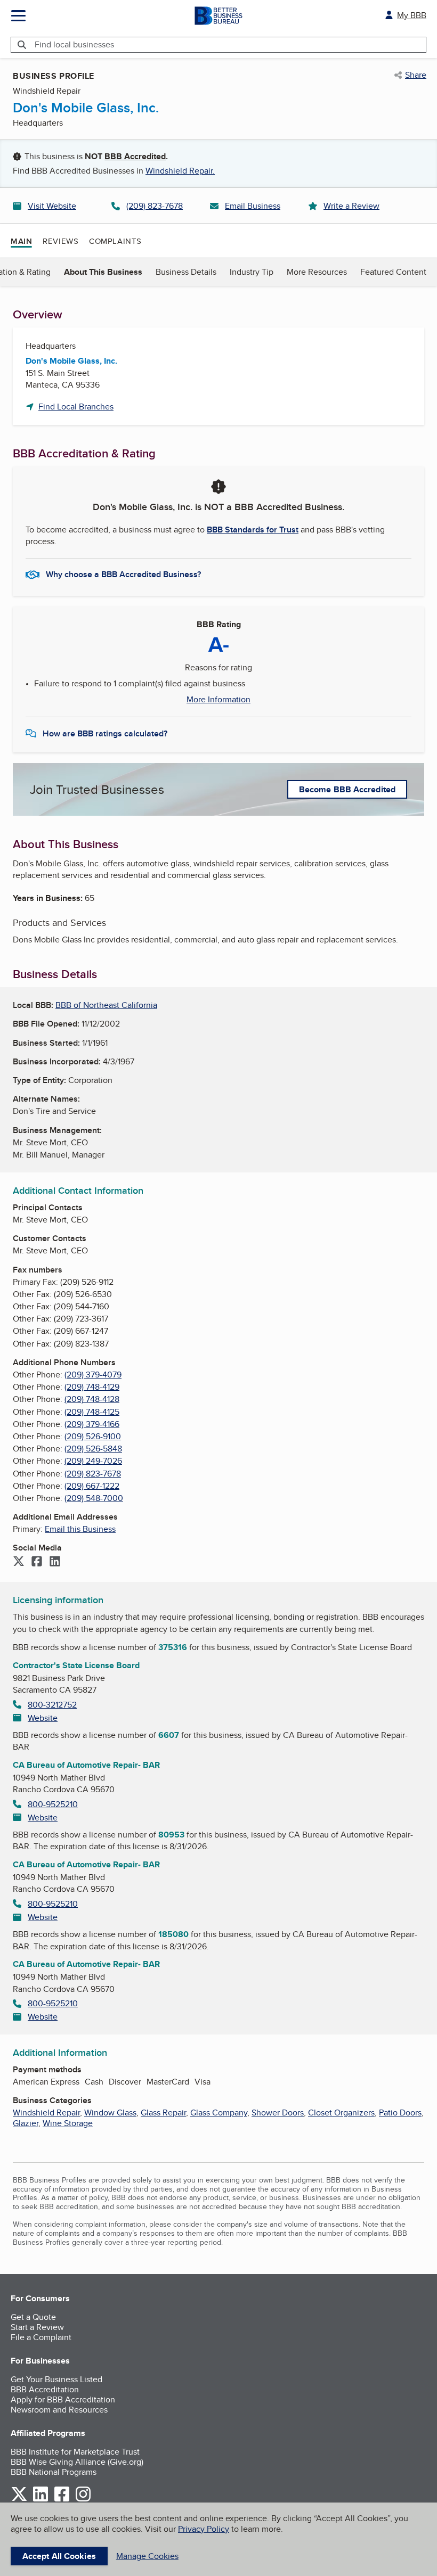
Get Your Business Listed (56, 2379)
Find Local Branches (76, 407)
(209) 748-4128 (92, 1399)
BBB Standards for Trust (253, 530)
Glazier (26, 2123)
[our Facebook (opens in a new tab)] (62, 2500)
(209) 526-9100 (93, 1436)
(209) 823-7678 (155, 206)
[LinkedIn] (55, 1562)
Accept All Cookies (59, 2556)
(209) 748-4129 (92, 1387)
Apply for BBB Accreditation (63, 2399)
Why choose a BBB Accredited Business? (123, 574)
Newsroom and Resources (59, 2410)
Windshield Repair (46, 2113)
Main (21, 241)
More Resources (317, 272)
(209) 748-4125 (92, 1412)
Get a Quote (33, 2317)
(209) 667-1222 (92, 1486)
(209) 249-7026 (93, 1461)
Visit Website (52, 206)
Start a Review (37, 2327)
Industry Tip (252, 272)
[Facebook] (37, 1562)
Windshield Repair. (180, 171)
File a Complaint (41, 2337)
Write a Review (351, 206)
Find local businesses (74, 44)
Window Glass (110, 2113)
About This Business (103, 272)
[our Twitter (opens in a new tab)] (19, 2500)
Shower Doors (278, 2113)
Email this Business (80, 1529)
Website (43, 1718)
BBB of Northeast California (106, 1005)
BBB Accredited (135, 156)
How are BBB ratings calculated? (105, 733)
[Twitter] (19, 1562)
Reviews (60, 241)
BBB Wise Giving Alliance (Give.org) (77, 2462)
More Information (218, 700)
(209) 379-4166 (92, 1424)
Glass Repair (163, 2113)
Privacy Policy (204, 2529)
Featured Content (393, 272)
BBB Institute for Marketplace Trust (75, 2452)
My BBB (412, 15)
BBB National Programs (54, 2472)
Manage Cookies (147, 2556)
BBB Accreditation (45, 2389)
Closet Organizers (341, 2113)
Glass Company (219, 2113)
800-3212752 (52, 1705)
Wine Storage (68, 2123)
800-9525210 (53, 1804)
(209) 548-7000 (94, 1498)
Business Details (186, 272)
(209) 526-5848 (93, 1449)
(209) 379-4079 (93, 1375)
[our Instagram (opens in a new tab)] (83, 2500)
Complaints (115, 241)
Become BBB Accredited (347, 789)
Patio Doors (400, 2113)
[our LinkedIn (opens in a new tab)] (41, 2500)
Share (416, 75)
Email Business (253, 206)
